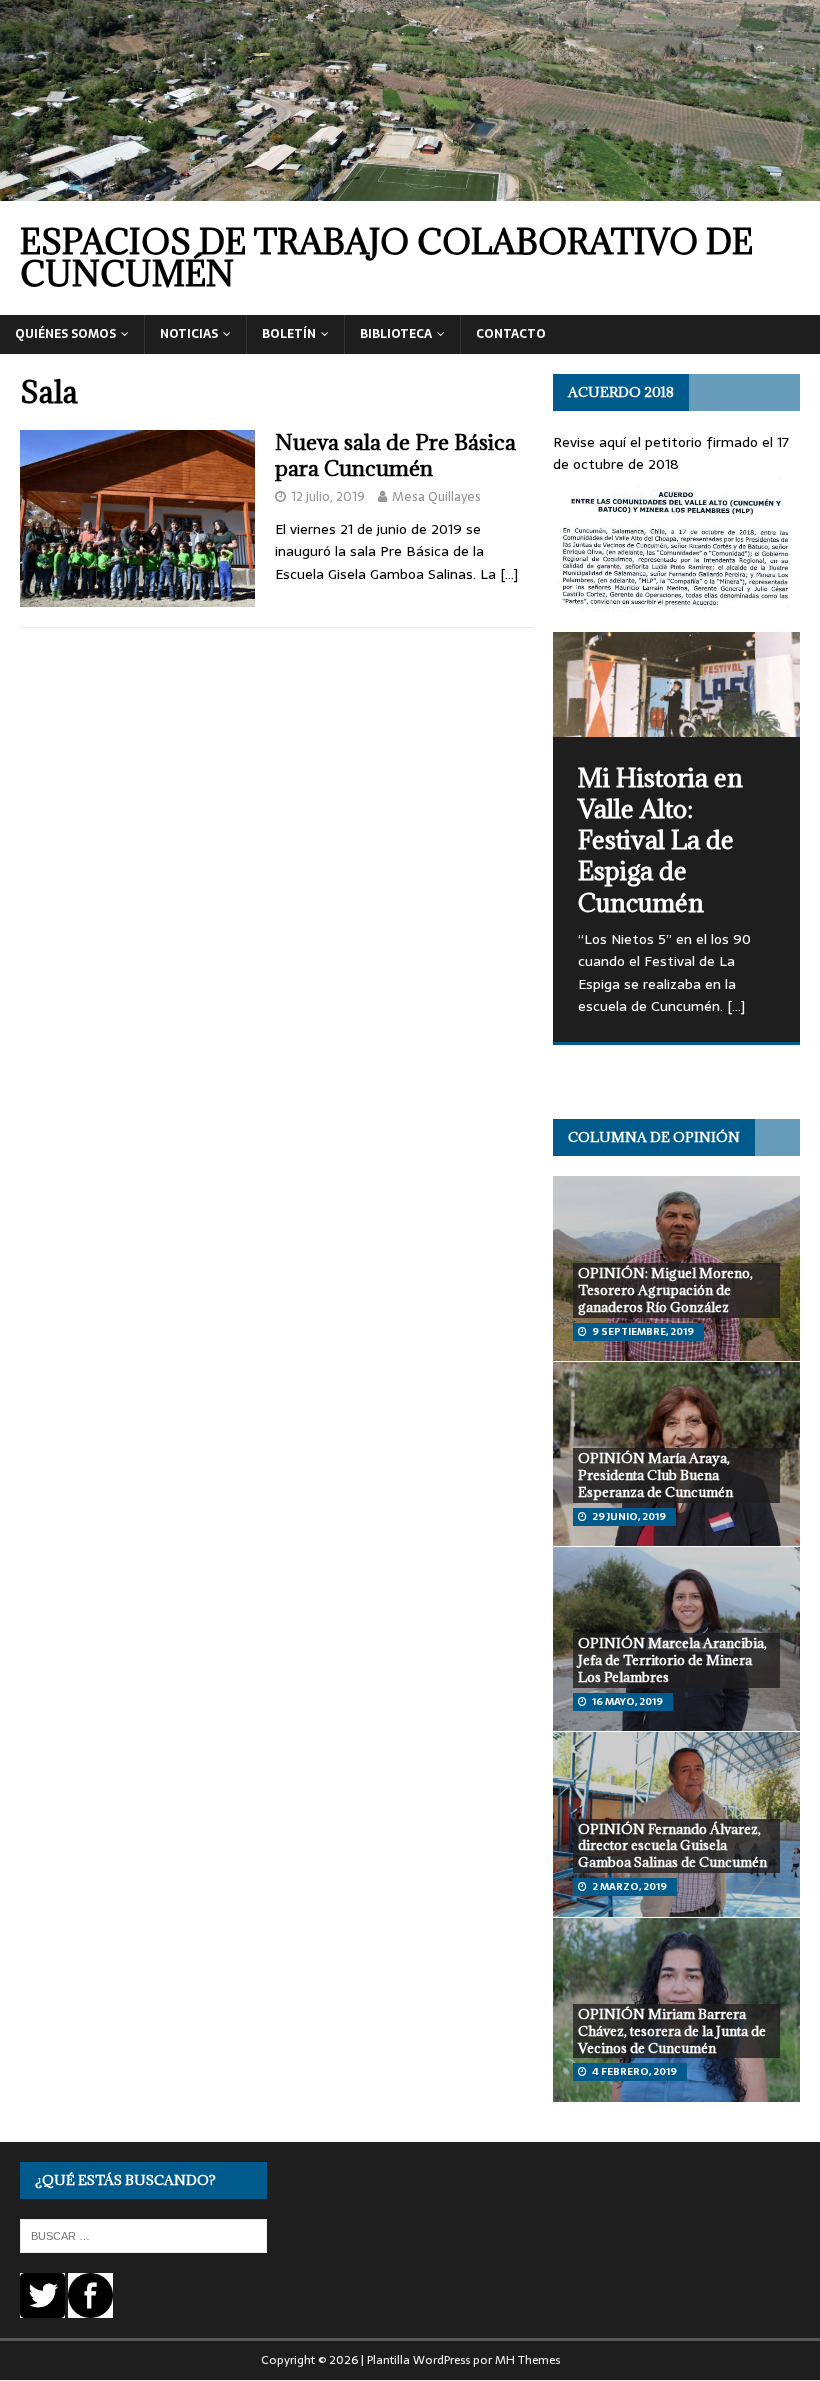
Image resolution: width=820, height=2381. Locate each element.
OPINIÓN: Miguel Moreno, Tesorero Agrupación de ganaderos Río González (665, 1290)
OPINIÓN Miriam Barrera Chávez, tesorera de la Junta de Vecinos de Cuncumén (672, 2031)
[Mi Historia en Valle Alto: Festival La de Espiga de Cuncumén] (676, 684)
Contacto (511, 334)
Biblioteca (396, 334)
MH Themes (527, 2360)
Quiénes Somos (65, 334)
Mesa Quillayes (436, 496)
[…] (509, 574)
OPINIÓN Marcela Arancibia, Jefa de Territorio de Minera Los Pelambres (672, 1660)
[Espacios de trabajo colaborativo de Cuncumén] (410, 189)
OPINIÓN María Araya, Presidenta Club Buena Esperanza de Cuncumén (655, 1475)
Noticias (189, 334)
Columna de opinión (654, 1137)
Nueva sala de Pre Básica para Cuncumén (395, 455)
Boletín (289, 334)
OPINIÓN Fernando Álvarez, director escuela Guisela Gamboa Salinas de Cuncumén (672, 1846)
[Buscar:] (143, 2234)
